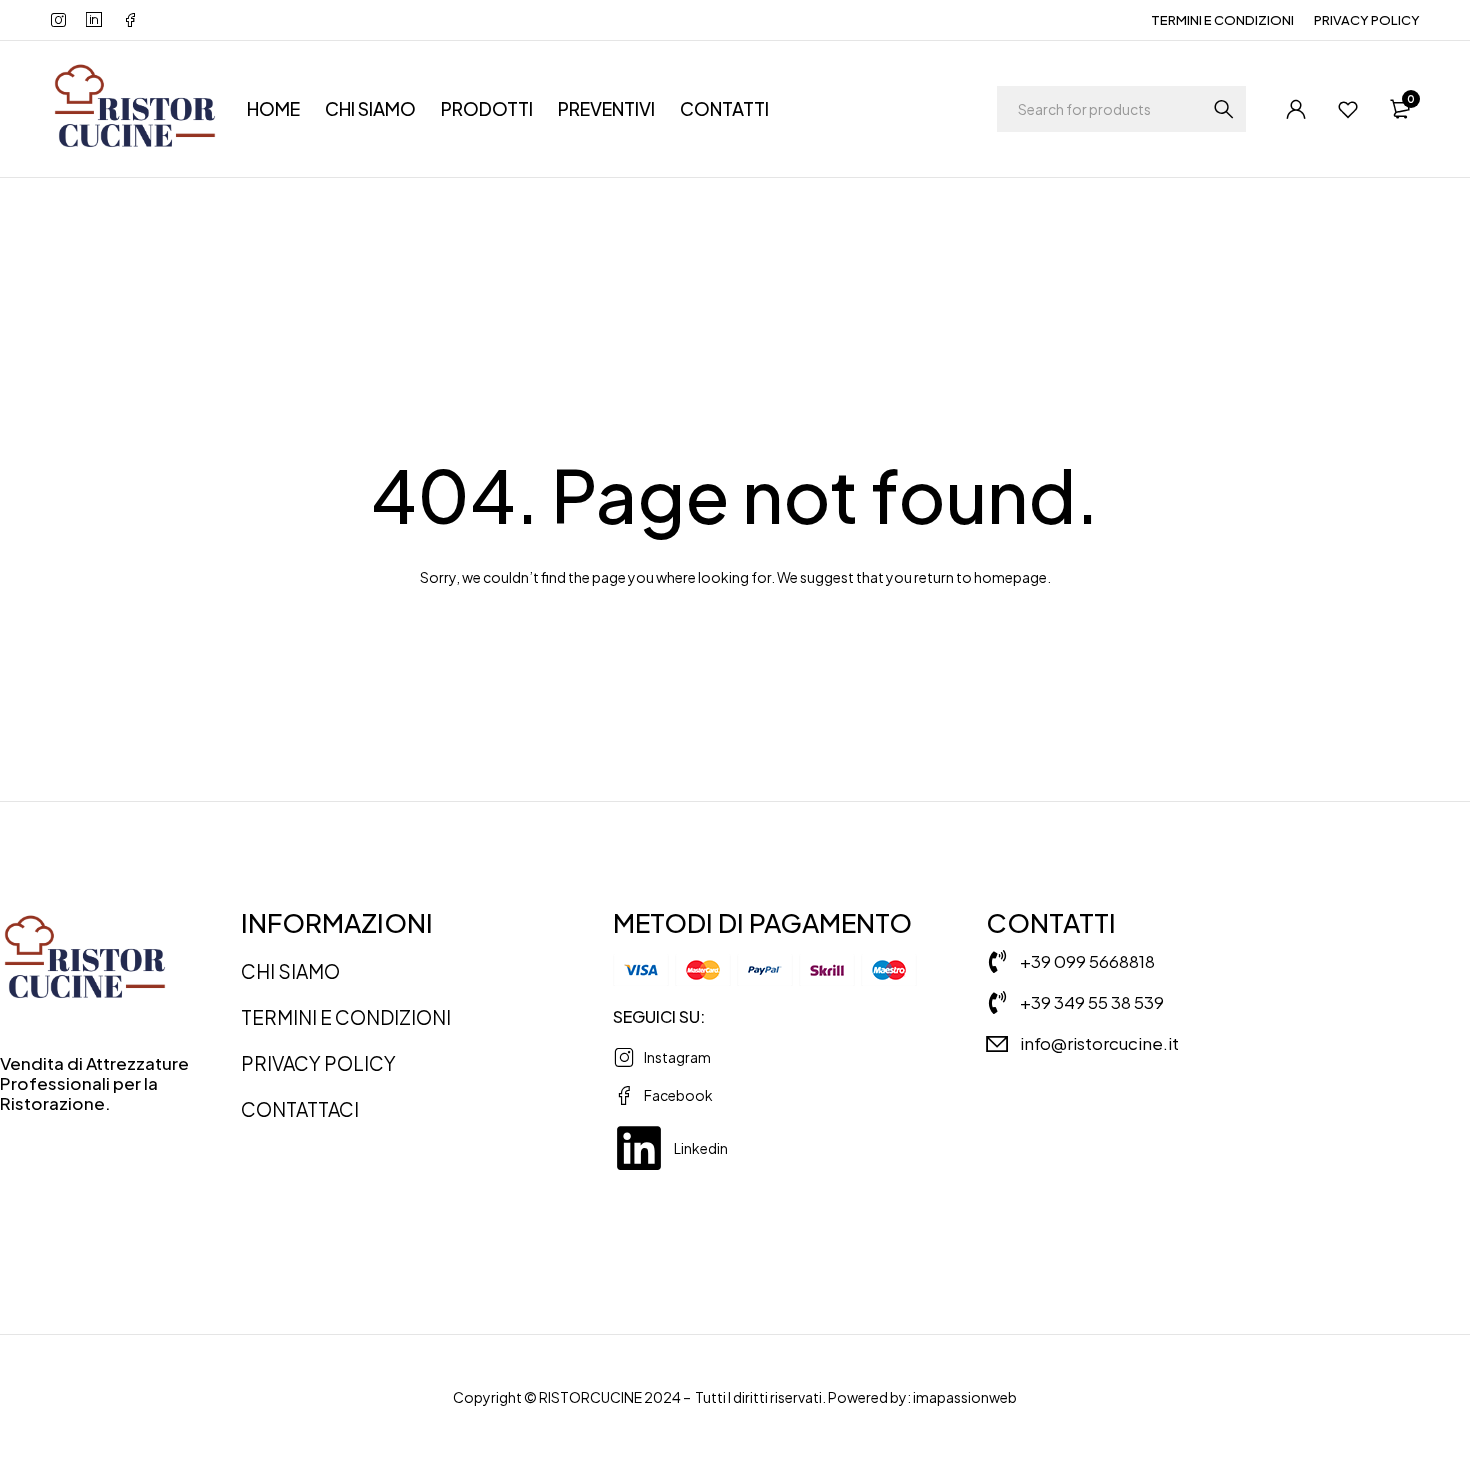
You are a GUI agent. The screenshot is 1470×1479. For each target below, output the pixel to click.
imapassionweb (965, 1397)
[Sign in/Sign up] (1296, 109)
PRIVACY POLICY (1367, 20)
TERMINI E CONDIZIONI (1222, 20)
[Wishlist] (1348, 109)
